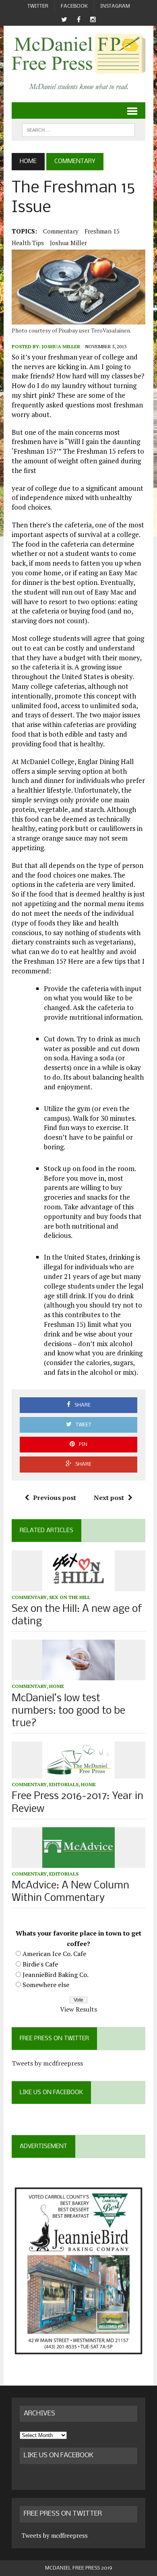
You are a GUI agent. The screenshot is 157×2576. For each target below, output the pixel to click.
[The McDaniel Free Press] (78, 54)
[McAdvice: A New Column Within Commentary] (78, 1862)
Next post (109, 1498)
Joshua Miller (68, 243)
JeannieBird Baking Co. (56, 1975)
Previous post (55, 1498)
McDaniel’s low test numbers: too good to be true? (68, 1711)
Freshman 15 (102, 231)
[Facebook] (78, 20)
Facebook (74, 6)
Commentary (61, 231)
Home (57, 1686)
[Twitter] (64, 20)
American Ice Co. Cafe (54, 1954)
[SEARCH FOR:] (78, 130)
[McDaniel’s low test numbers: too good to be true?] (78, 1675)
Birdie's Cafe (40, 1964)
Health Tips (28, 243)
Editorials (64, 1784)
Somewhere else (46, 1985)
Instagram (115, 6)
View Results (78, 2009)
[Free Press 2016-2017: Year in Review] (78, 1773)
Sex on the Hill (70, 1597)
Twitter (38, 6)
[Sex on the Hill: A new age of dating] (78, 1586)
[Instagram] (93, 20)
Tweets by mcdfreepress (47, 2063)
